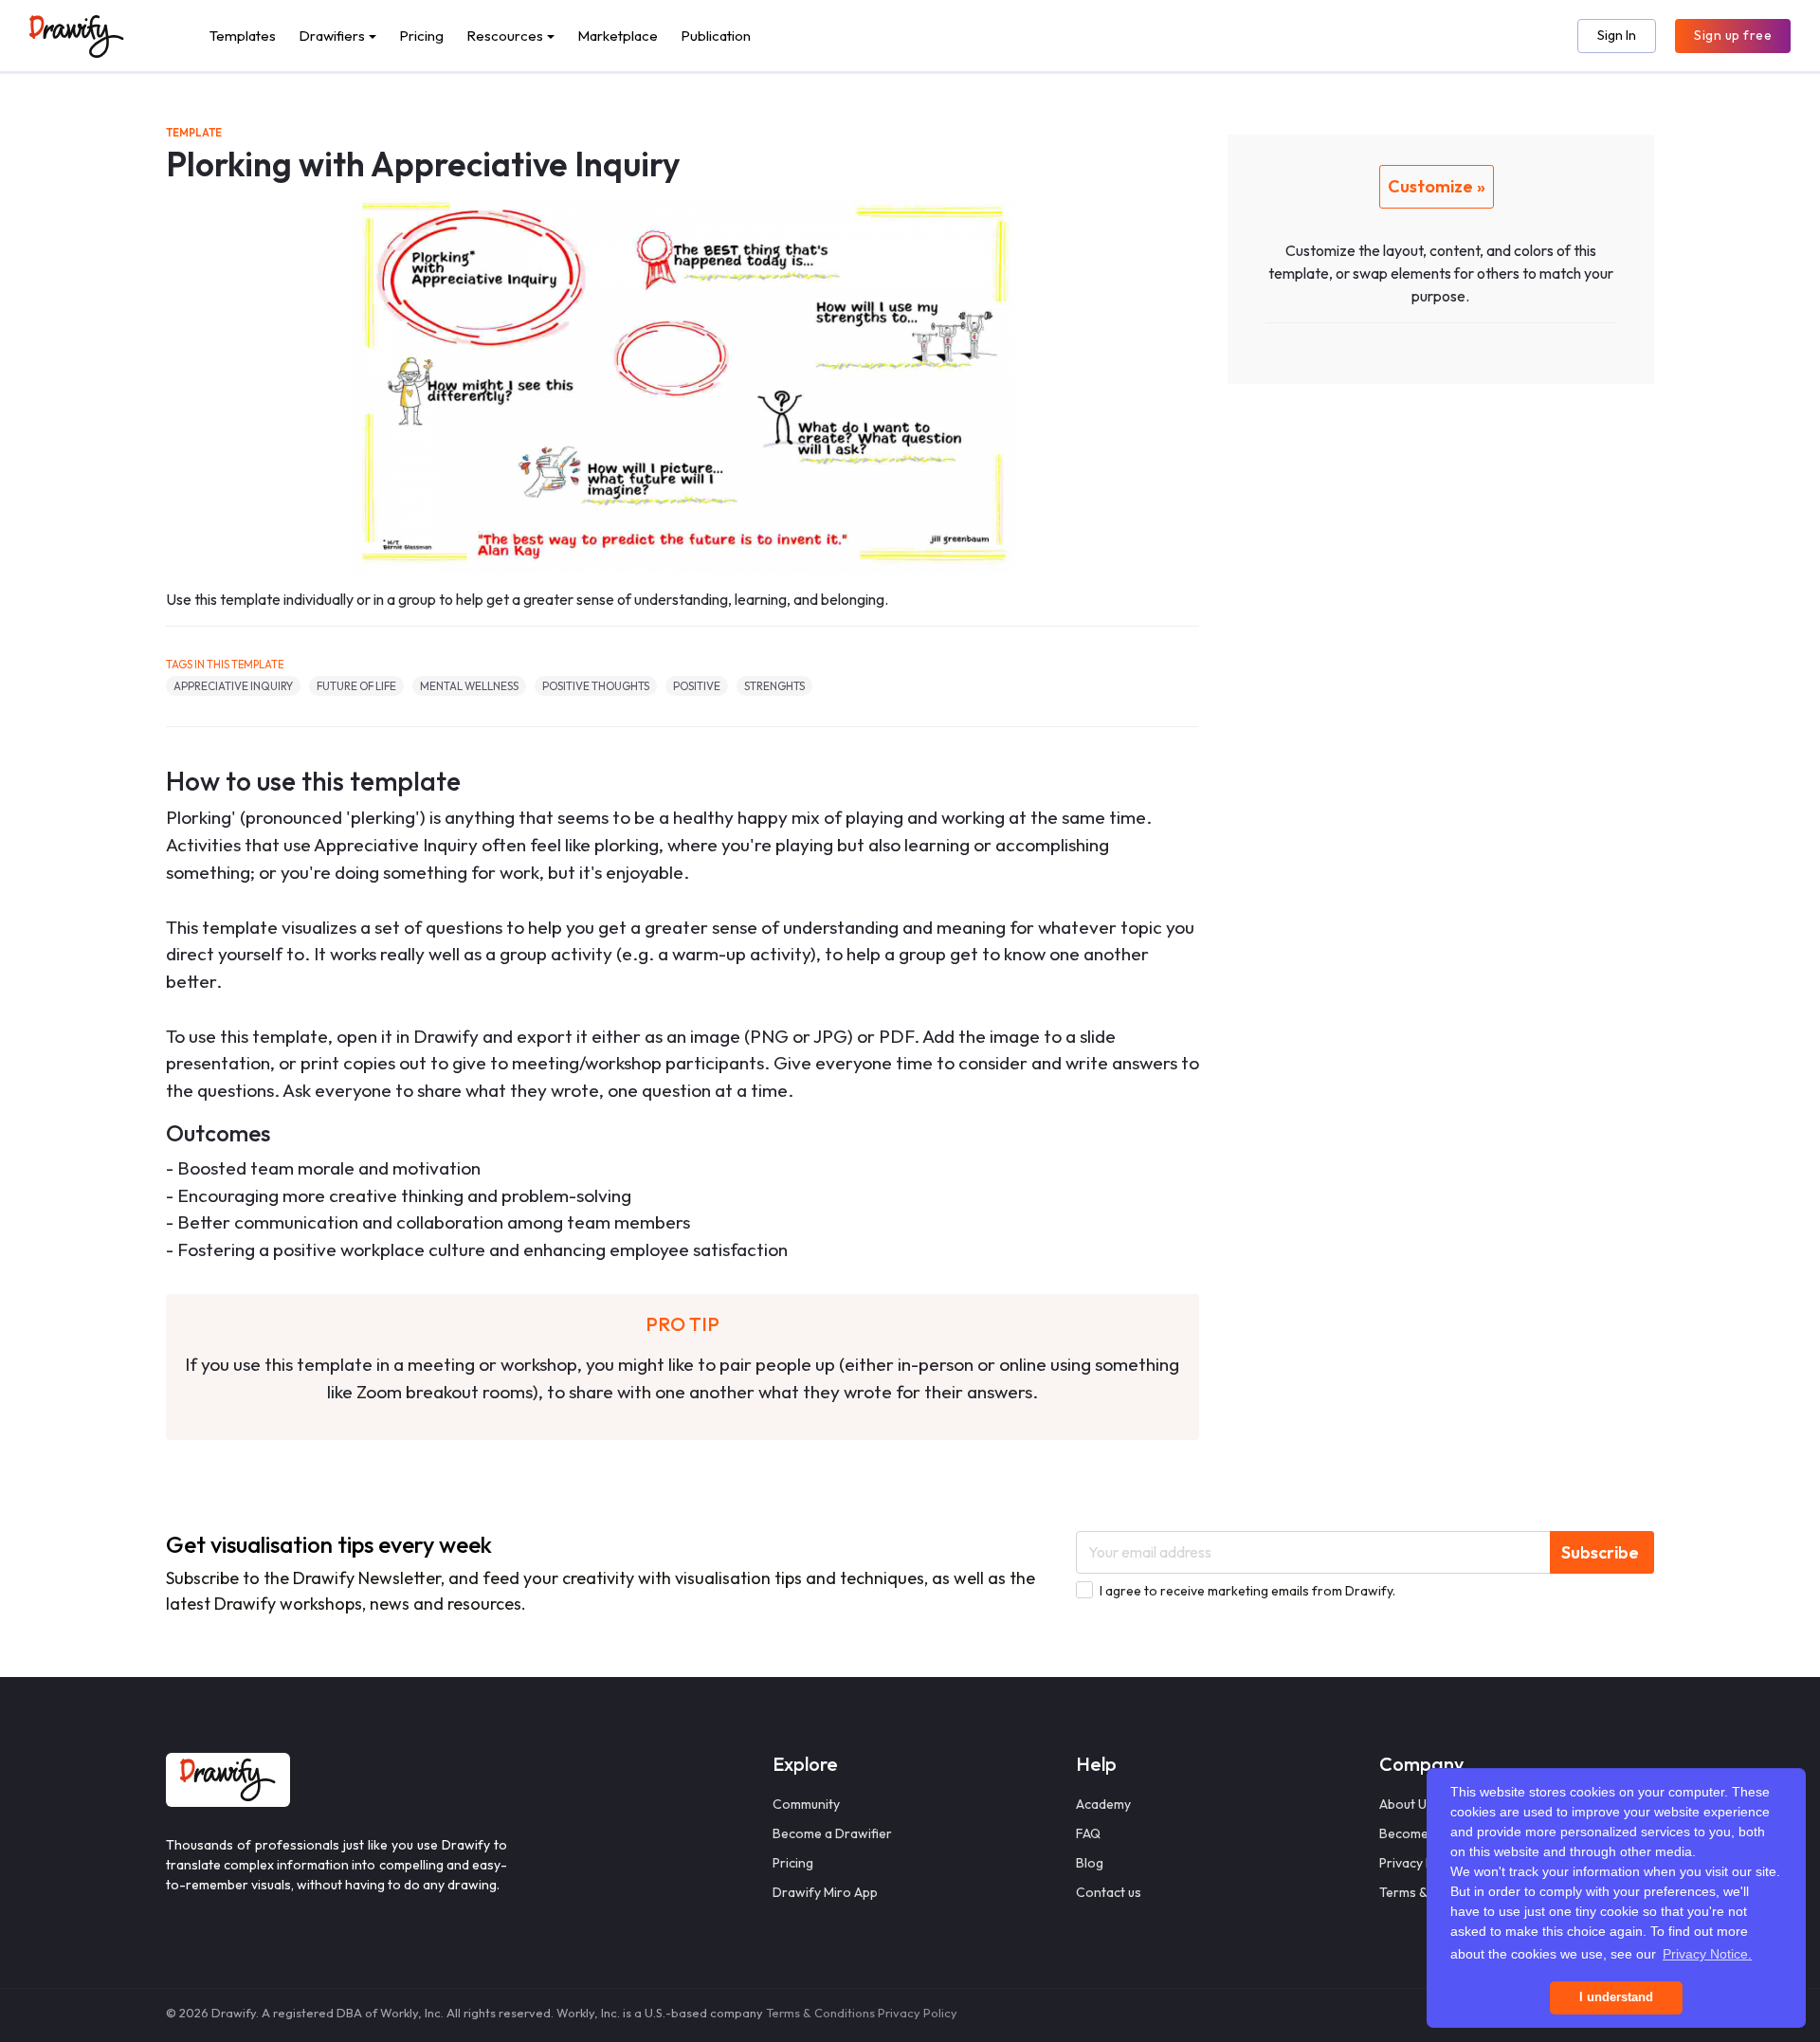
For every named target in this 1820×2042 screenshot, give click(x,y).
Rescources (505, 36)
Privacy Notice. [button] (1707, 1954)
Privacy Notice (1422, 1863)
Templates (243, 36)
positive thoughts (596, 686)
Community (806, 1804)
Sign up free (1733, 35)
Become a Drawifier (832, 1833)
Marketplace (618, 36)
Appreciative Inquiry (233, 686)
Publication (716, 36)
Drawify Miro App (825, 1892)
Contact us (1109, 1892)
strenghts (774, 686)
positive (697, 686)
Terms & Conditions (820, 2013)
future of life (356, 686)
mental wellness (469, 686)
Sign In (1617, 35)
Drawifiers (332, 36)
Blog (1090, 1863)
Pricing (421, 36)
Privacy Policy (918, 2013)
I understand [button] (1616, 1997)
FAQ (1088, 1833)
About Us (1406, 1804)
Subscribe (1600, 1552)
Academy (1103, 1804)
